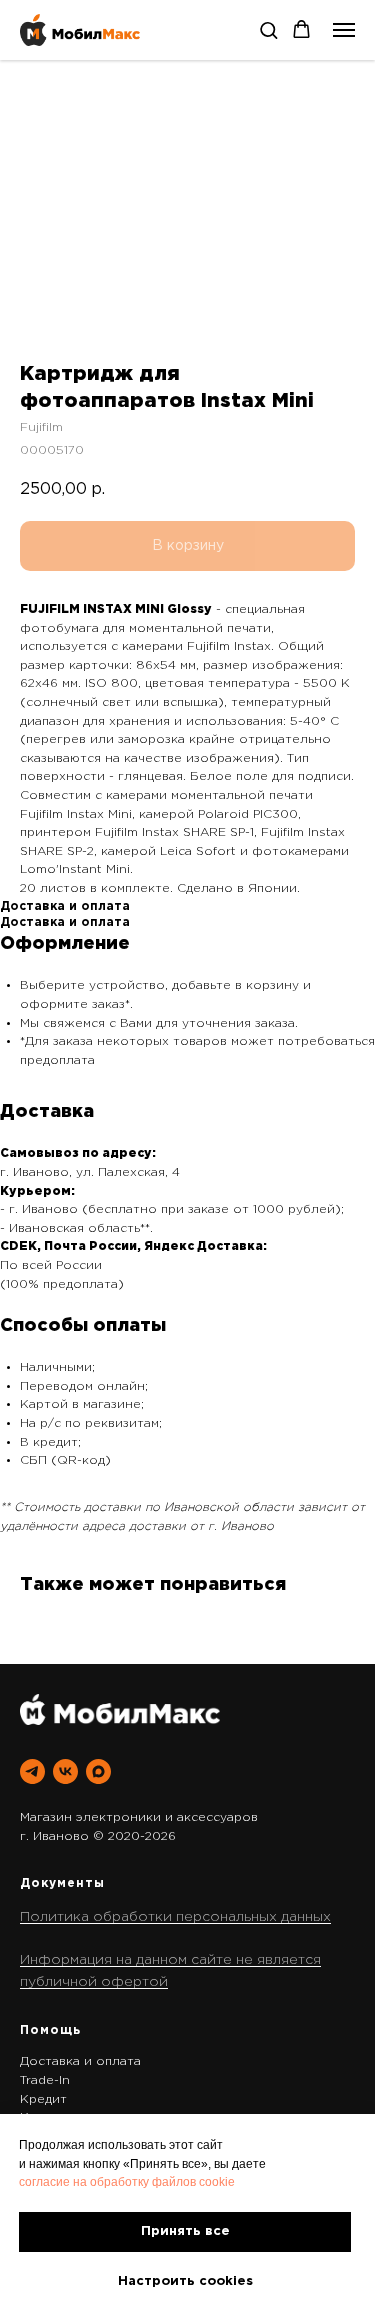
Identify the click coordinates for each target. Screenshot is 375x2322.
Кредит (43, 2099)
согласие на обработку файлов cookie (127, 2182)
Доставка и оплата (80, 2061)
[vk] (65, 1771)
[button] (268, 29)
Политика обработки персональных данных (175, 1917)
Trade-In (45, 2080)
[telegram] (32, 1771)
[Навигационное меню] (344, 30)
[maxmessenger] (98, 1771)
